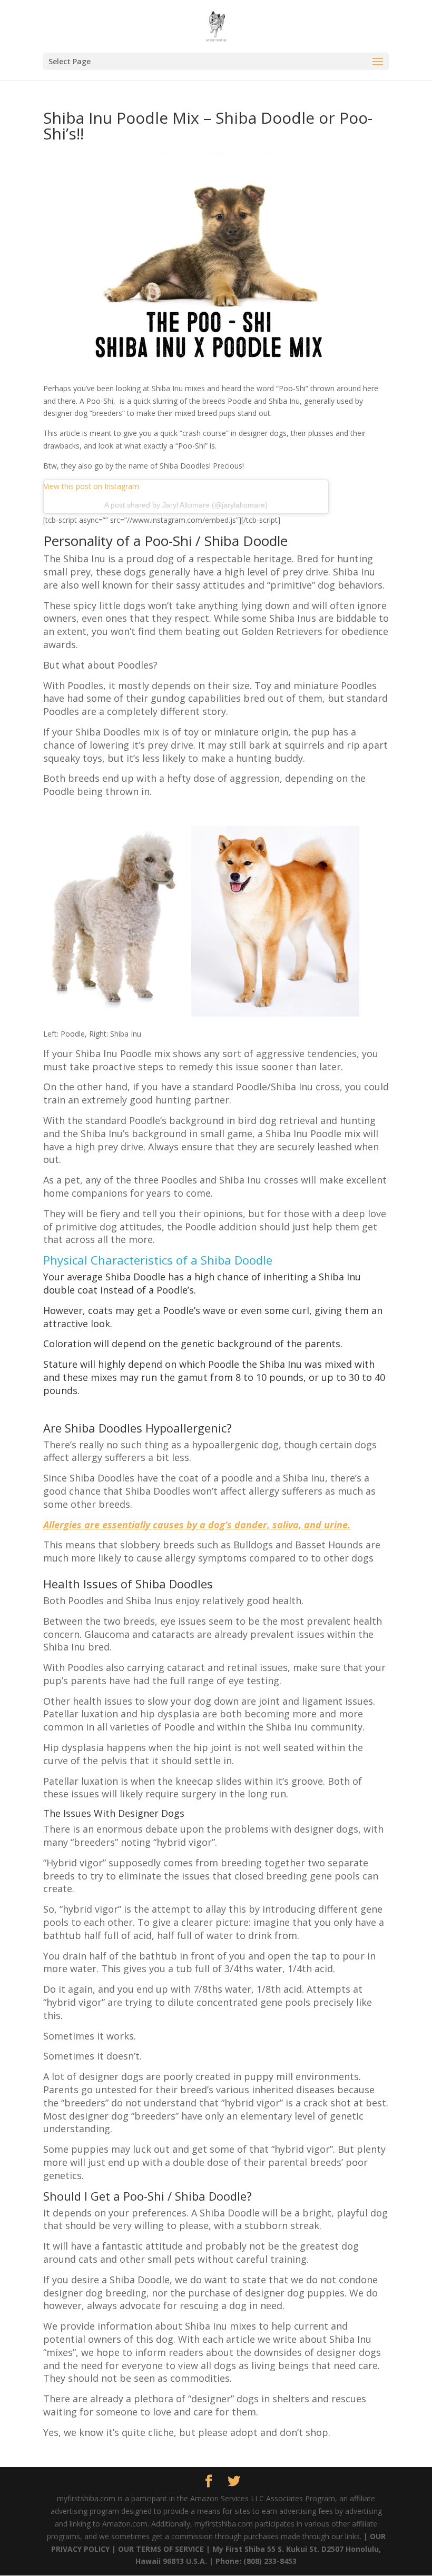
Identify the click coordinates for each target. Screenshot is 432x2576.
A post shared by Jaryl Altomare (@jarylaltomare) (186, 505)
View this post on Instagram (91, 486)
